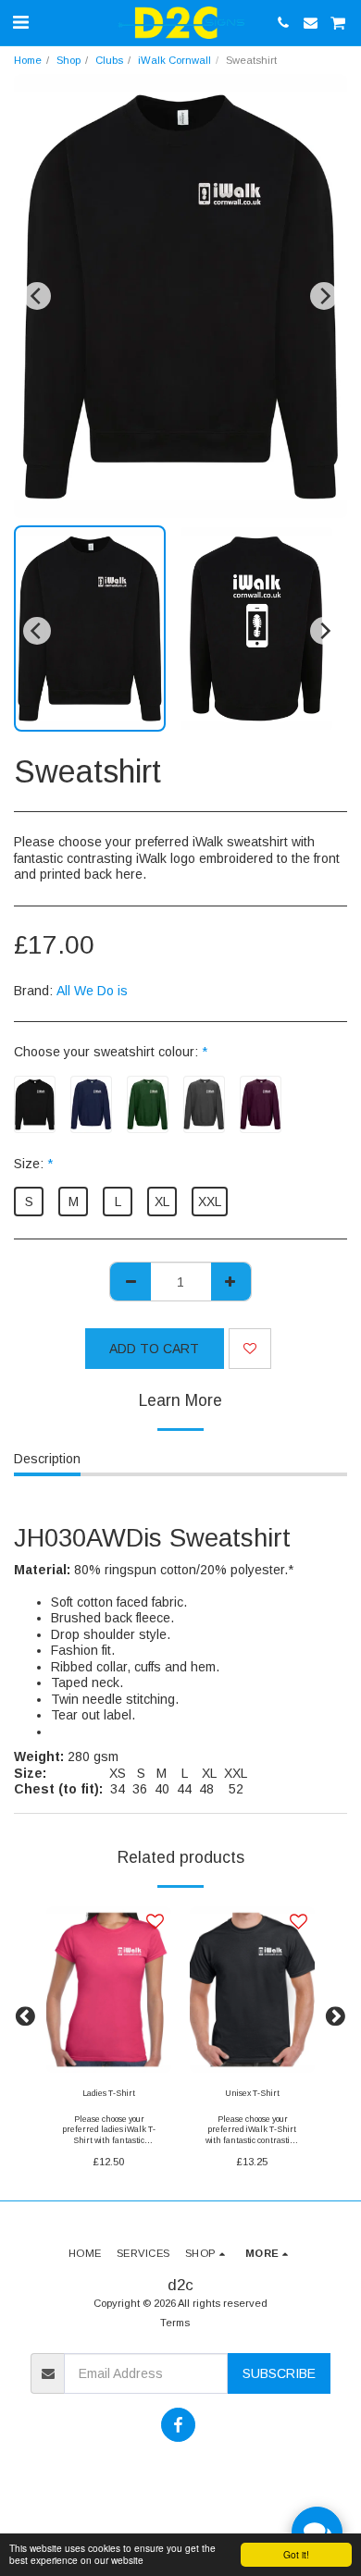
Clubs (109, 60)
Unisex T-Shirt (252, 2093)
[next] (324, 296)
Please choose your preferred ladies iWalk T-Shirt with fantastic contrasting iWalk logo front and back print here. (109, 2140)
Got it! (296, 2554)
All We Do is (92, 991)
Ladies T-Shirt (109, 2093)
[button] (20, 22)
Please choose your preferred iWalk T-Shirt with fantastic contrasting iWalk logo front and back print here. (253, 2140)
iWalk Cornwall (174, 60)
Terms (175, 2323)
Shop (68, 60)
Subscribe (279, 2373)
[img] (109, 1990)
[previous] (37, 296)
